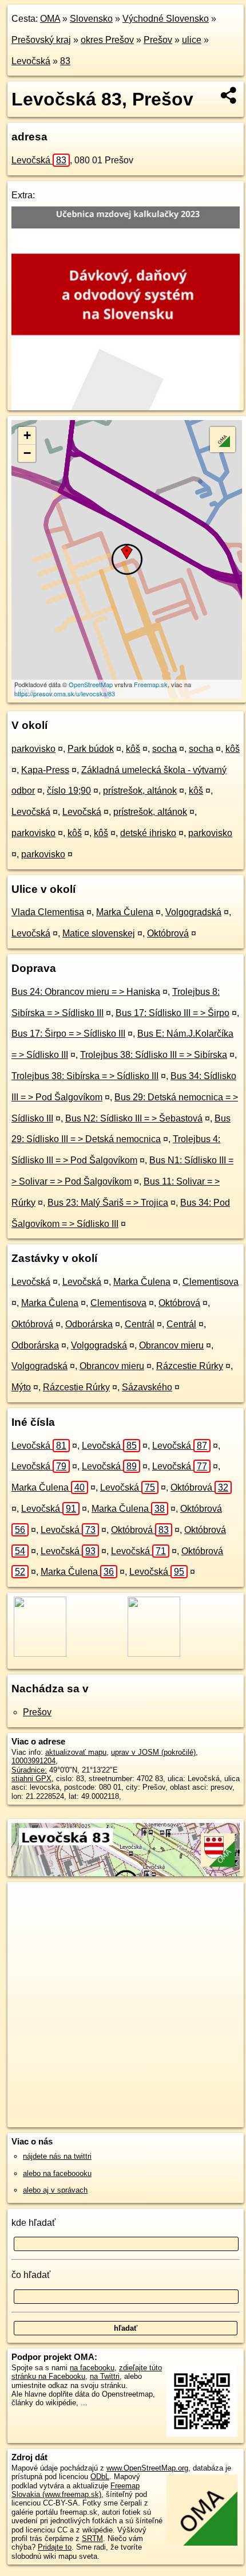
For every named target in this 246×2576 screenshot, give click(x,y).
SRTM (92, 2538)
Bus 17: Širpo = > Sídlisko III (68, 1034)
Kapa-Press (45, 770)
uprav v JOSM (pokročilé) (153, 1752)
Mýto (21, 1387)
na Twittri (105, 2376)
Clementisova (211, 1282)
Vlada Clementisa (48, 912)
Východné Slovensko (166, 19)
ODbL (100, 2477)
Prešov (158, 40)
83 (65, 61)
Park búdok (91, 749)
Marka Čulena (125, 912)
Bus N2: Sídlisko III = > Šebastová (134, 1118)
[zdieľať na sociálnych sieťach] (229, 95)
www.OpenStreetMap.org (147, 2468)
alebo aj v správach (55, 2190)
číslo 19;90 (69, 791)
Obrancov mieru (171, 1345)
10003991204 (33, 1761)
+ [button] (27, 435)
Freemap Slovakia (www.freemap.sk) (76, 2490)
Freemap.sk (151, 684)
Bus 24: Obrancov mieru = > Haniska (86, 992)
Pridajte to (55, 2547)
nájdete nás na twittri (57, 2156)
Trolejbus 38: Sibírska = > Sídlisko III (85, 1076)
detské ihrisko (148, 833)
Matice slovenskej (99, 933)
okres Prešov (107, 40)
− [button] (27, 453)
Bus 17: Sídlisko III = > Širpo (172, 1013)
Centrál (140, 1324)
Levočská (31, 61)
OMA (50, 19)
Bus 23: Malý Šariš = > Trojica (108, 1203)
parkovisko (33, 749)
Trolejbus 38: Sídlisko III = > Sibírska (154, 1055)
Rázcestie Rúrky (190, 1366)
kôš (133, 749)
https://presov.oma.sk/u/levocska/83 (65, 693)
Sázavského (147, 1387)
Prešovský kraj (41, 40)
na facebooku (92, 2368)
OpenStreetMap (91, 684)
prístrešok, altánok (140, 791)
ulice (192, 40)
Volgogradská (193, 912)
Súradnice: (29, 1770)
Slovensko (91, 19)
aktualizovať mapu (76, 1752)
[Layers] (223, 440)
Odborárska (89, 1324)
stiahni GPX (31, 1779)
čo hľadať (31, 2275)
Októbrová (168, 933)
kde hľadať (33, 2223)
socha (164, 749)
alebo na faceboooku (57, 2173)
